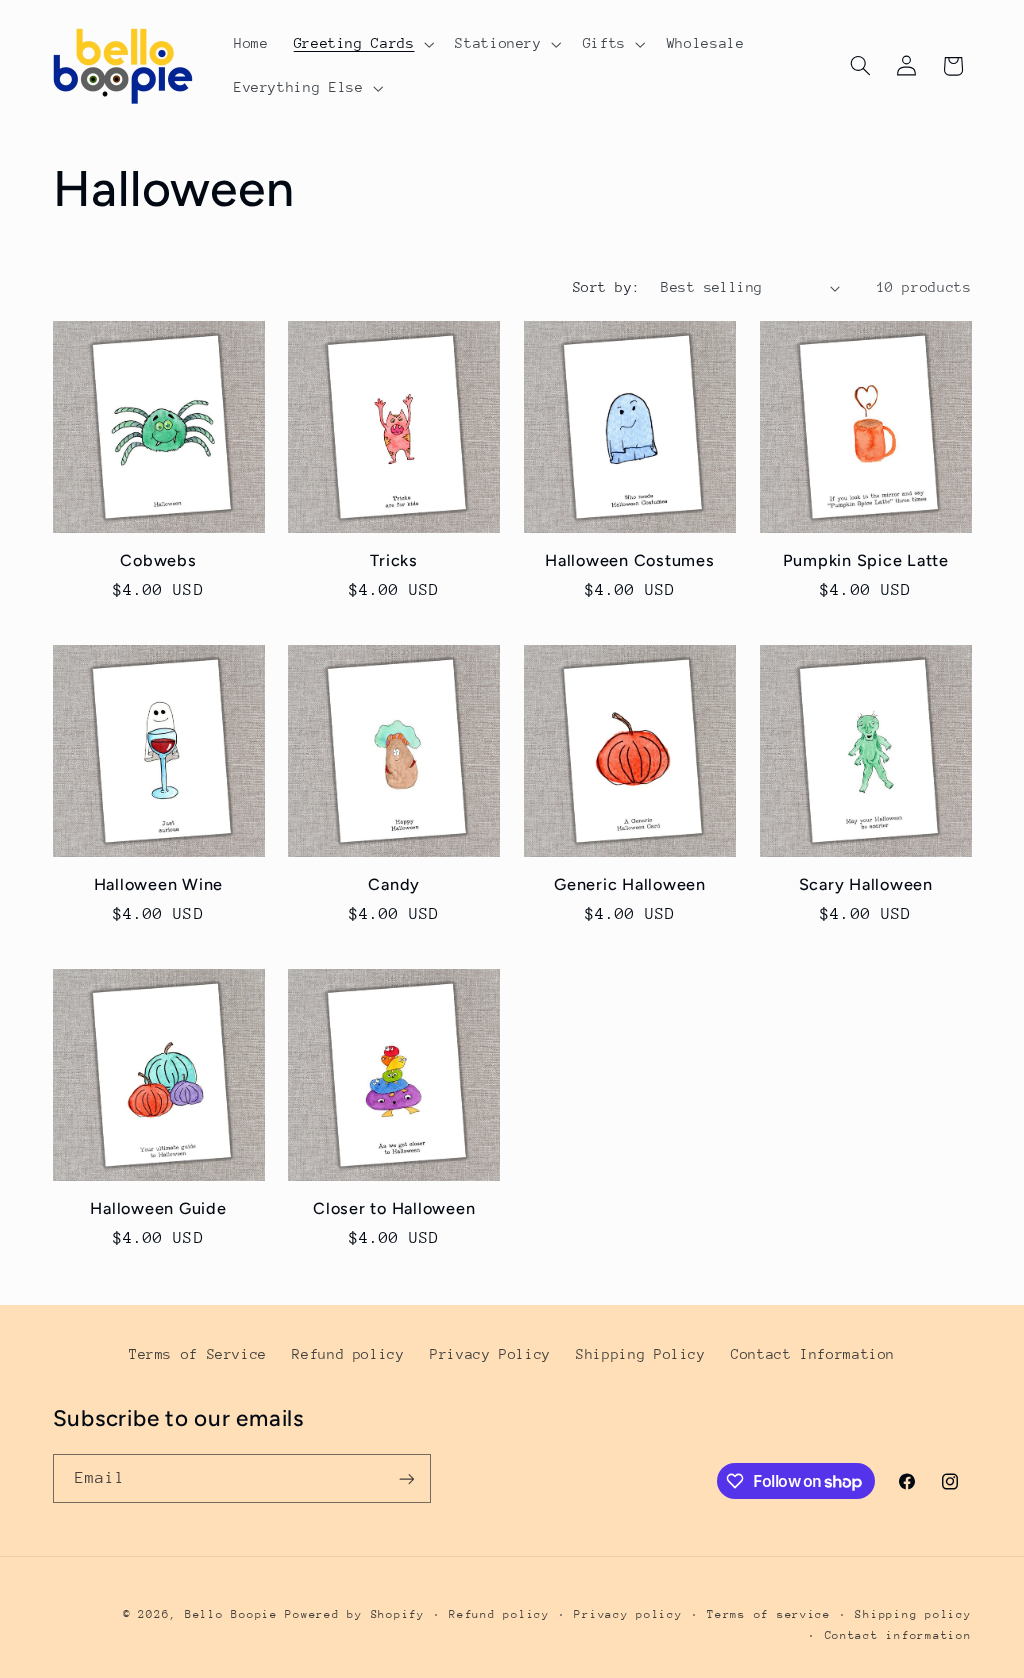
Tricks (394, 560)
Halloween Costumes (630, 560)
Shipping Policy (640, 1354)
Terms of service (769, 1614)
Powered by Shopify (354, 1614)
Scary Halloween (866, 884)
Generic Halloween (630, 884)
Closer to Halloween (394, 1208)
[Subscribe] (406, 1478)
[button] (362, 44)
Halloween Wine (159, 884)
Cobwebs (158, 560)
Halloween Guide (158, 1208)
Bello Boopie (231, 1614)
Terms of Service (198, 1354)
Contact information (898, 1635)
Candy (394, 884)
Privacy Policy (490, 1354)
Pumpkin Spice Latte (866, 560)
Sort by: (606, 287)
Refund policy (348, 1354)
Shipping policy (913, 1614)
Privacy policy (628, 1614)
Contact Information (813, 1354)
